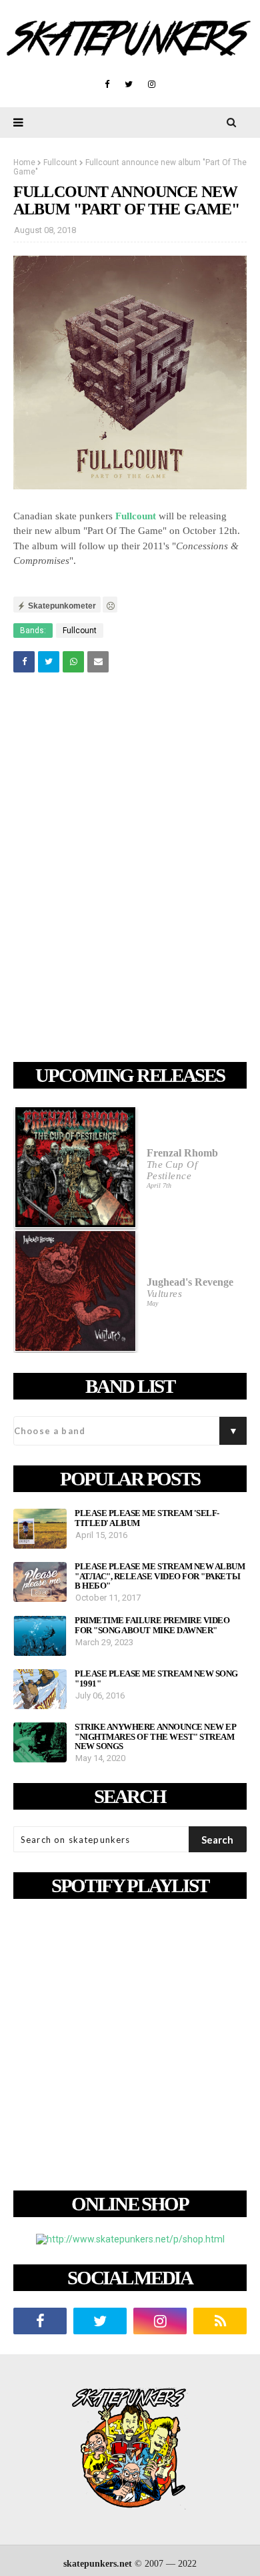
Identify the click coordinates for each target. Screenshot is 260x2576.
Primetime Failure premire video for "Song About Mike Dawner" (152, 1625)
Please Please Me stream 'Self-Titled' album (147, 1518)
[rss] (220, 2321)
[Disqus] (130, 870)
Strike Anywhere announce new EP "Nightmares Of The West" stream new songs (155, 1737)
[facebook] (107, 85)
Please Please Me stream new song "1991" (156, 1678)
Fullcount (60, 162)
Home (24, 162)
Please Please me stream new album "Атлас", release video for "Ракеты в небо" (160, 1576)
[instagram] (152, 85)
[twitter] (129, 85)
